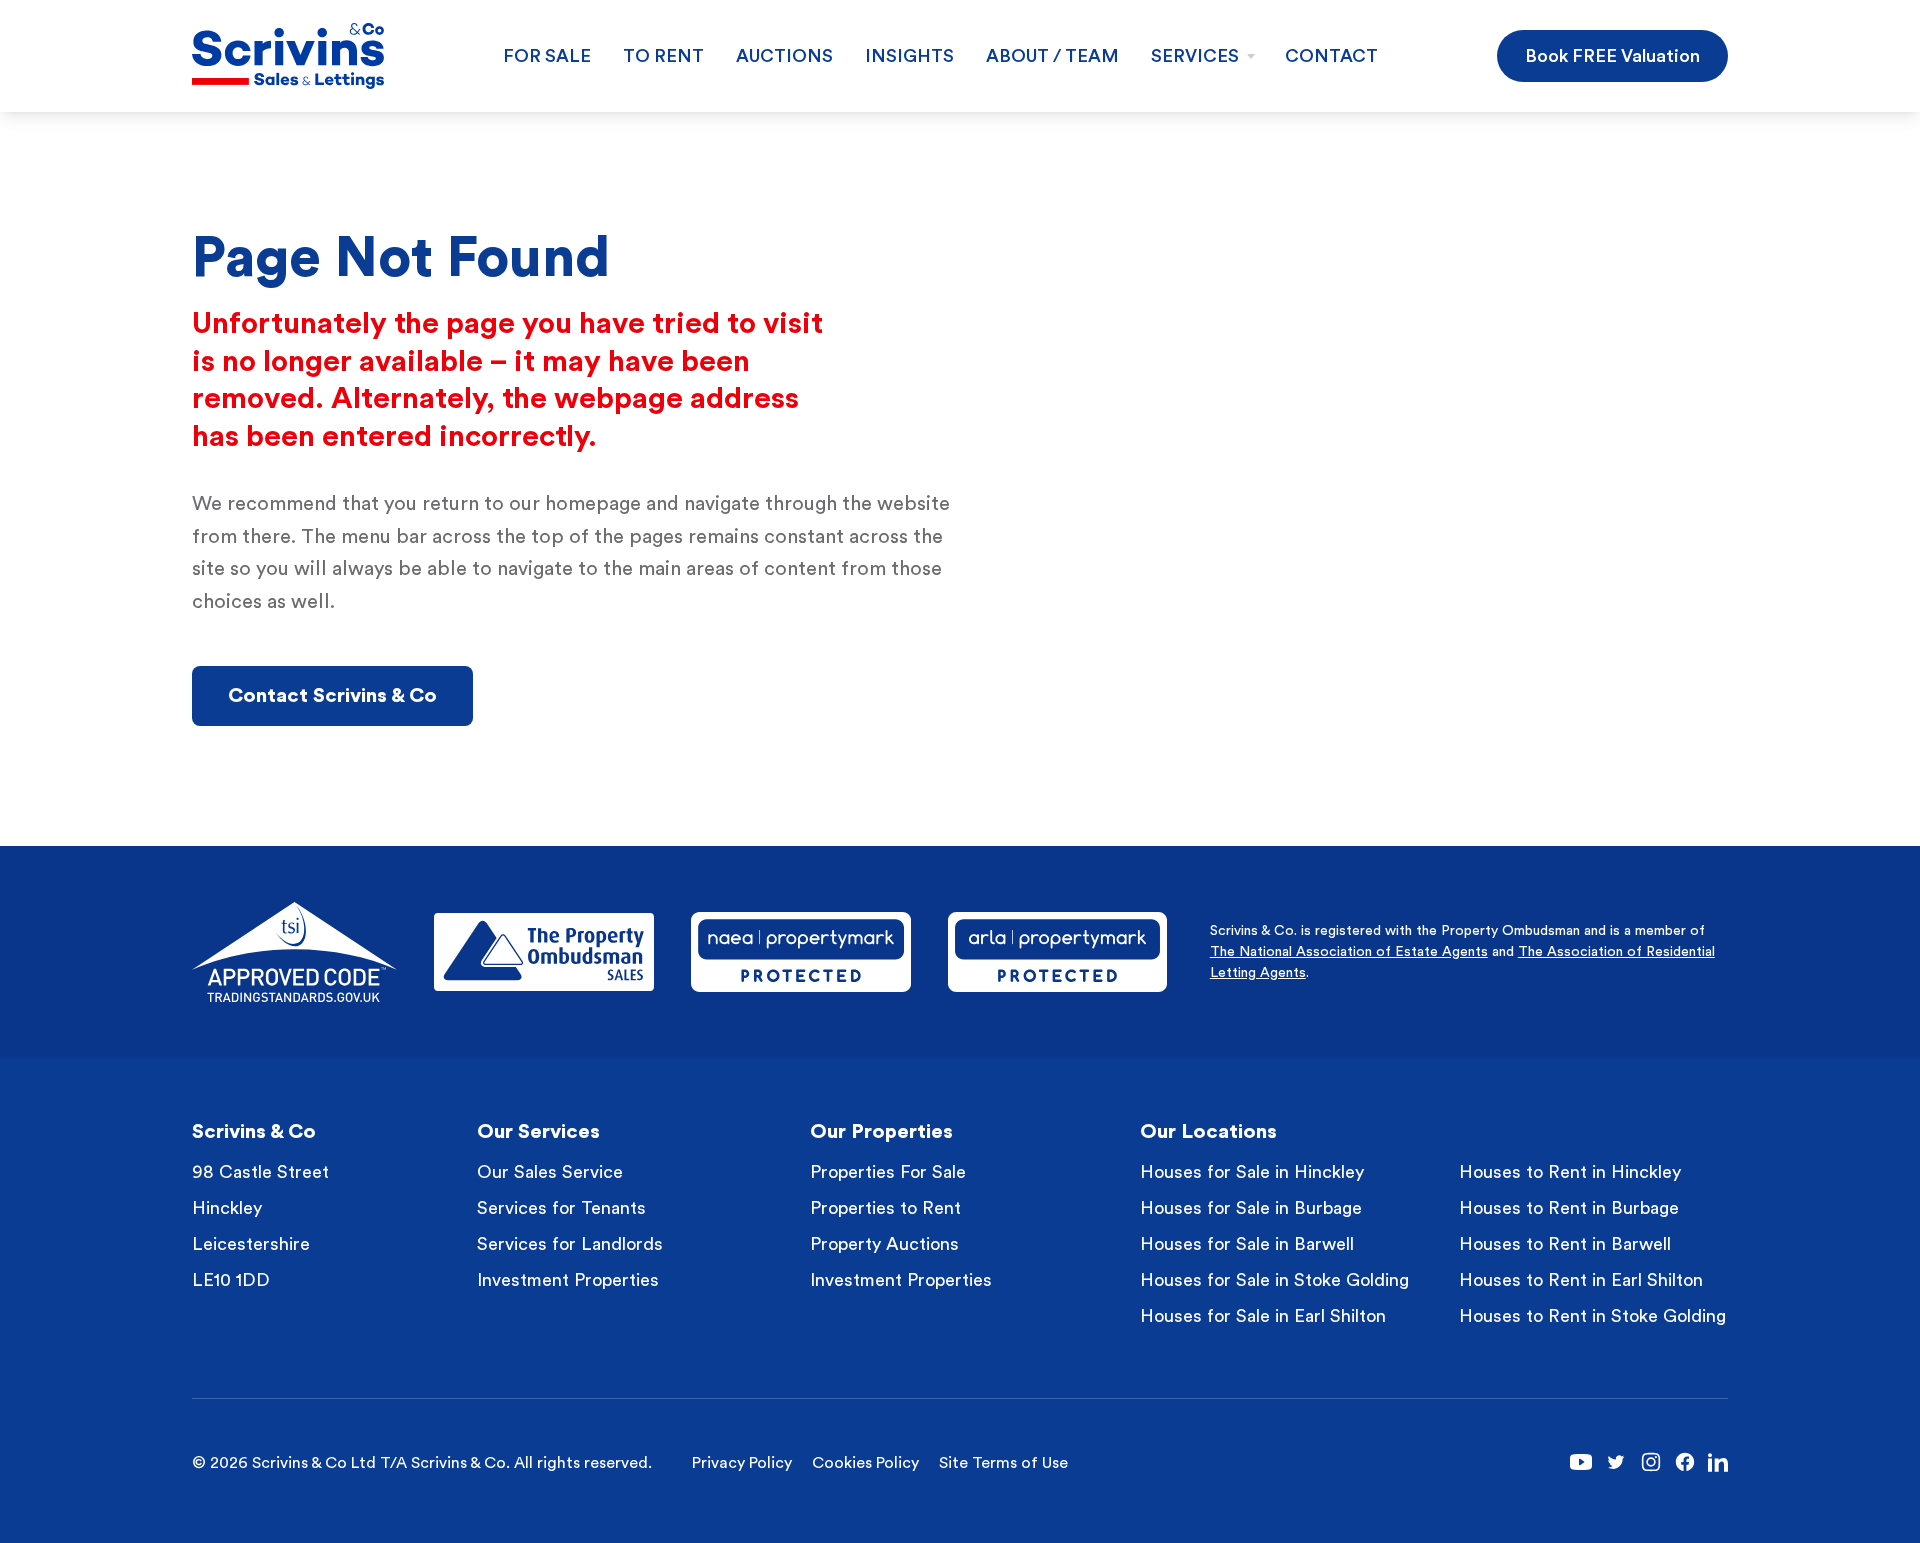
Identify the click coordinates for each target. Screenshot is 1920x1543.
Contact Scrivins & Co (332, 696)
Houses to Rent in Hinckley (1570, 1172)
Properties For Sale (888, 1172)
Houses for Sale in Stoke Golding (1274, 1280)
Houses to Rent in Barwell (1565, 1244)
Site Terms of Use (1003, 1463)
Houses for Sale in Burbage (1251, 1208)
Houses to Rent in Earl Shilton (1581, 1280)
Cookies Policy (865, 1463)
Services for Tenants (561, 1208)
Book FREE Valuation (1612, 56)
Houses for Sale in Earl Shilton (1263, 1316)
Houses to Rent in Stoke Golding (1592, 1316)
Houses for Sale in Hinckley (1252, 1172)
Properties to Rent (885, 1208)
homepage (593, 504)
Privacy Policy (742, 1463)
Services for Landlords (570, 1244)
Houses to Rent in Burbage (1569, 1208)
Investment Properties (568, 1280)
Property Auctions (884, 1244)
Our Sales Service (550, 1172)
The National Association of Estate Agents (1349, 952)
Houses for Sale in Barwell (1247, 1244)
